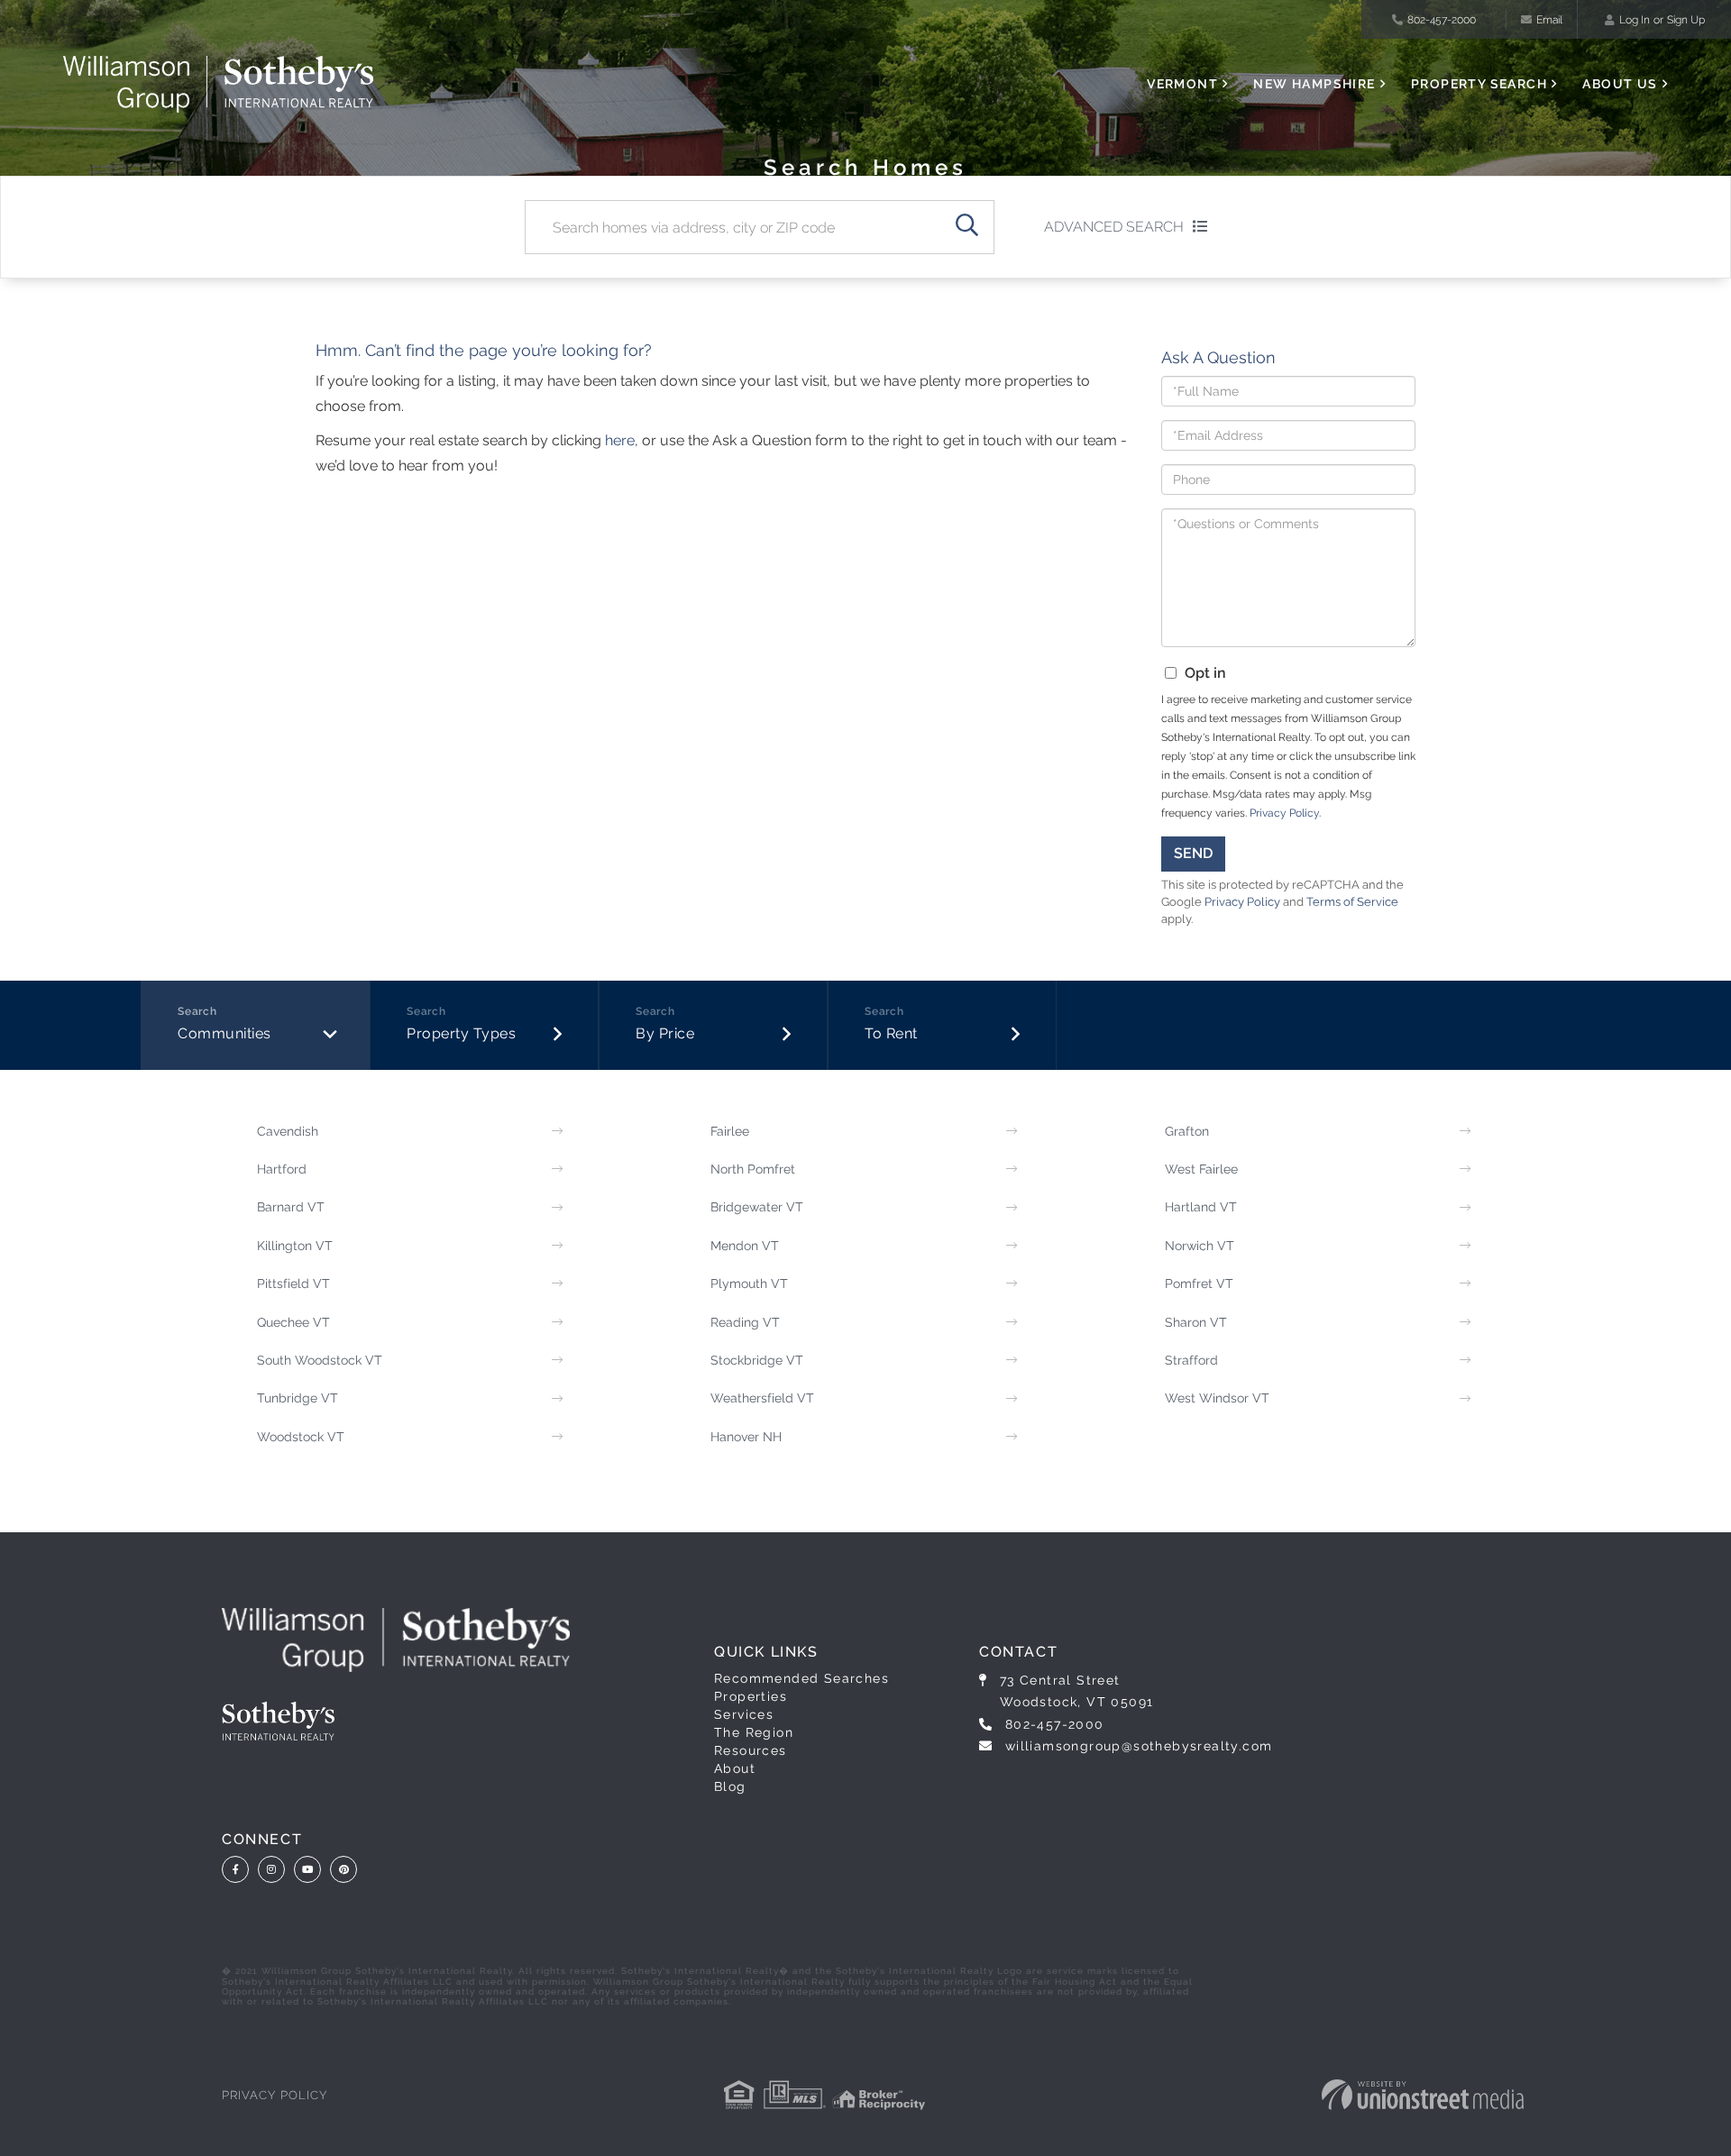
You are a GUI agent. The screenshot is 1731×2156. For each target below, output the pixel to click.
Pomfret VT (1199, 1284)
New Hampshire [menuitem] (1314, 84)
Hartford (282, 1169)
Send (1193, 853)
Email (1549, 20)
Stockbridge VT (757, 1360)
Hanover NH (746, 1437)
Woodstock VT (301, 1437)
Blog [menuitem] (730, 1786)
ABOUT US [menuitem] (1620, 84)
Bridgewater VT (757, 1207)
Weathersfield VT (762, 1398)
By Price (665, 1033)
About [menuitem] (735, 1768)
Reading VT (745, 1322)
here (620, 440)
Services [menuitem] (744, 1714)
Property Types (461, 1033)
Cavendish (288, 1131)
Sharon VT (1196, 1322)
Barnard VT (291, 1207)
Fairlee (730, 1131)
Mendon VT (745, 1246)
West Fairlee (1201, 1169)
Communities (224, 1033)
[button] (967, 227)
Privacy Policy (1284, 813)
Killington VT (295, 1246)
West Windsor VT (1217, 1398)
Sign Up (1686, 20)
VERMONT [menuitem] (1182, 84)
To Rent (891, 1033)
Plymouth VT (749, 1284)
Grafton (1187, 1131)
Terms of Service (1352, 902)
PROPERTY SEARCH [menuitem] (1479, 84)
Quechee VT (293, 1322)
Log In (1635, 20)
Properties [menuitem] (751, 1696)
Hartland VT (1201, 1207)
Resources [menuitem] (751, 1750)
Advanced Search (1114, 227)
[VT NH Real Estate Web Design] (1423, 2095)
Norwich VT (1200, 1246)
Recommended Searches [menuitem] (801, 1678)
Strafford (1191, 1360)
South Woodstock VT (320, 1360)
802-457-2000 (1442, 20)
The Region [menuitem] (754, 1732)
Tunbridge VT (298, 1398)
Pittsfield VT (293, 1284)
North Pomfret (753, 1169)
